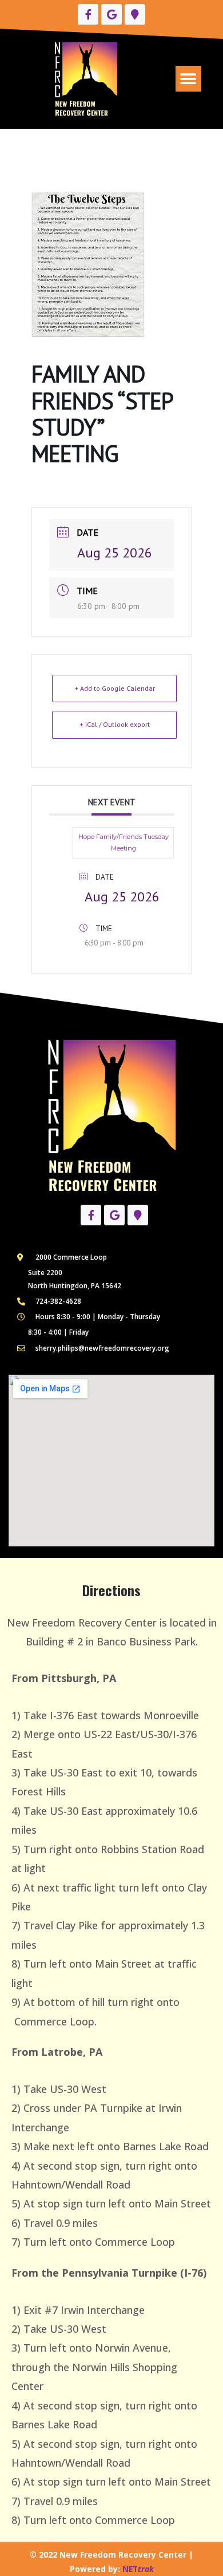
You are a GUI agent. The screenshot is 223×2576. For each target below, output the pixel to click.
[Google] (111, 14)
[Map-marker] (135, 14)
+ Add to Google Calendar (115, 688)
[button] (188, 79)
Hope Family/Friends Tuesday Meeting (124, 842)
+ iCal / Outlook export (115, 724)
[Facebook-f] (88, 14)
